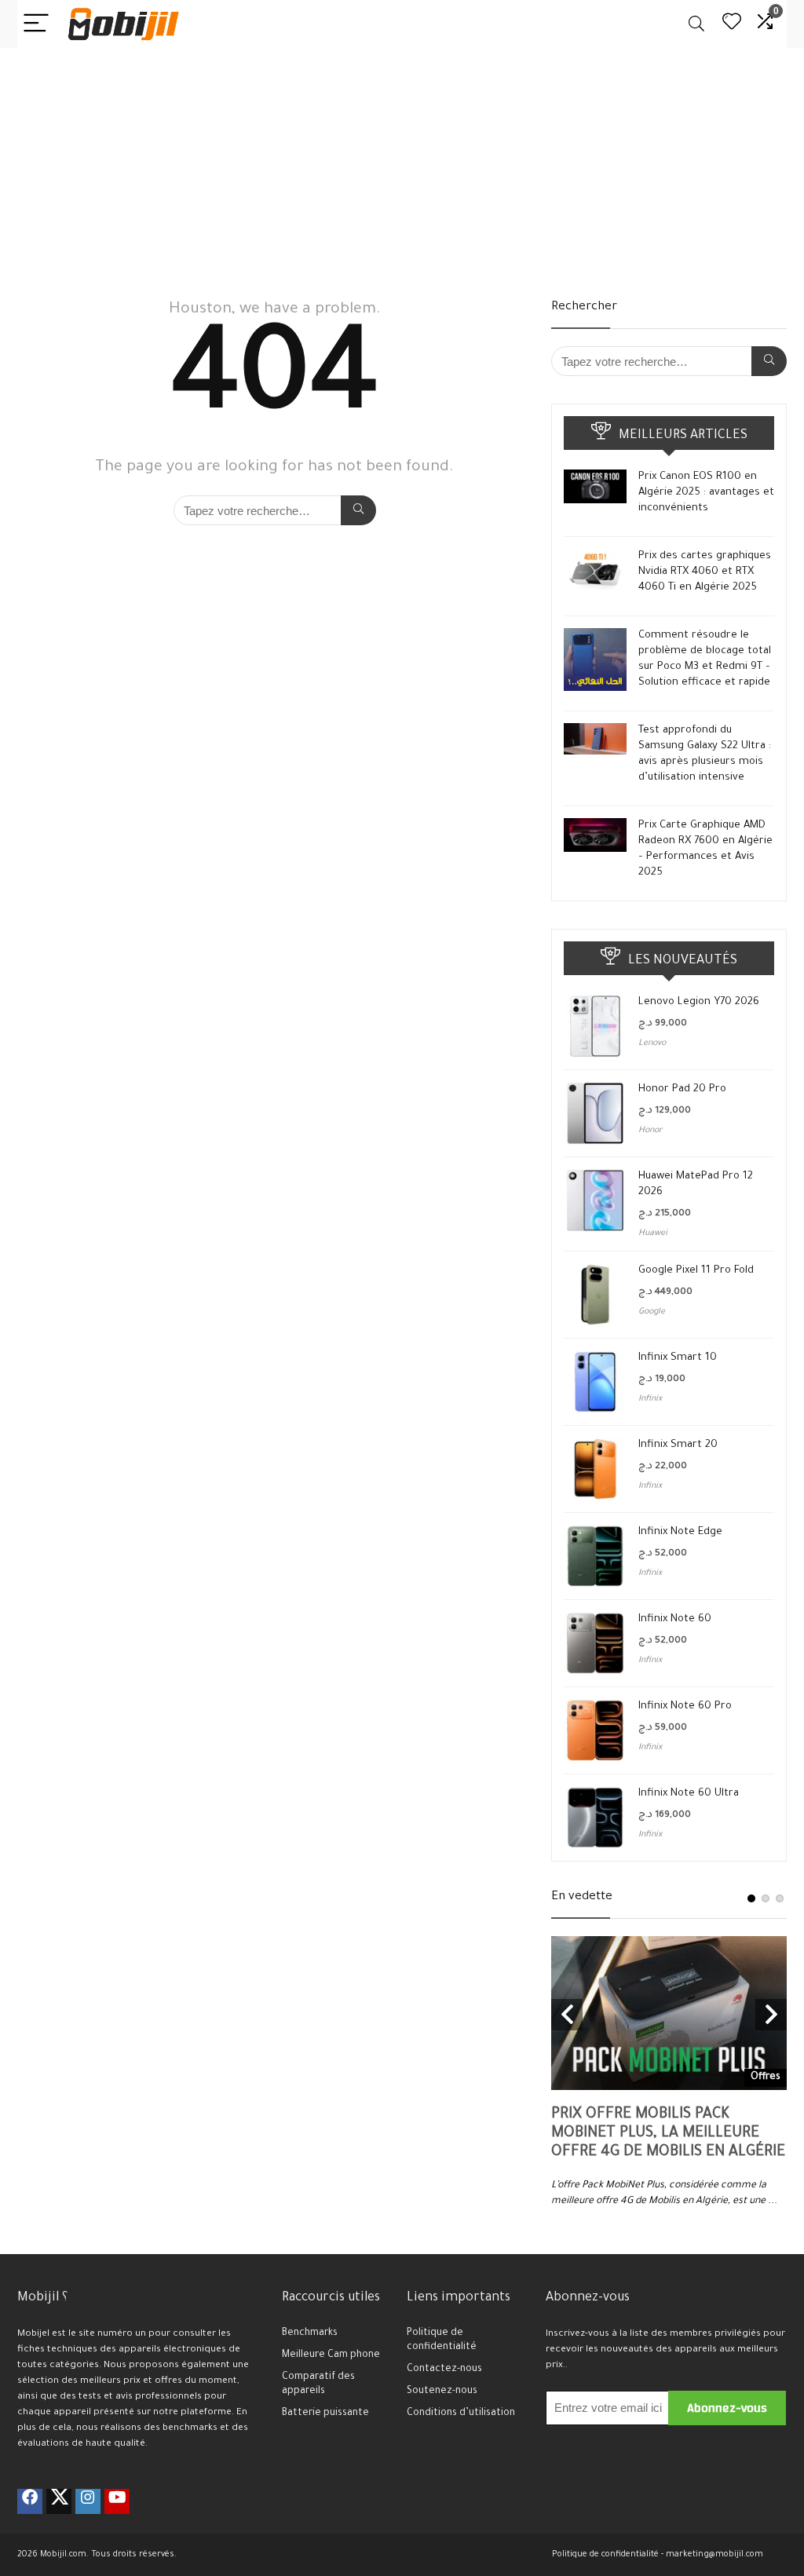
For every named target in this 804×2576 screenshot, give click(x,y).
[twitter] (59, 2501)
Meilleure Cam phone (331, 2355)
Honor (651, 1131)
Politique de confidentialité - (608, 2555)
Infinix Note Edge (680, 1532)
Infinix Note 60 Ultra (689, 1794)
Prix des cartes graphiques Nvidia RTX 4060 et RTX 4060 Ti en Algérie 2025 (705, 572)
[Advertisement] (402, 166)
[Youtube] (117, 2501)
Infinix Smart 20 (678, 1445)
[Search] (696, 24)
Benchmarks (310, 2333)
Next (771, 2015)
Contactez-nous (444, 2370)
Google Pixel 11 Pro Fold (696, 1271)
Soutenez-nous (442, 2391)
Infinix (650, 1399)
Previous (567, 2015)
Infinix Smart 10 (678, 1358)
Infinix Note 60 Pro (685, 1706)
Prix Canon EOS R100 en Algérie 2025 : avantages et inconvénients (706, 493)
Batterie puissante (325, 2413)
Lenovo (652, 1043)
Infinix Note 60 (675, 1619)
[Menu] (36, 24)
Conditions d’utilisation (461, 2413)
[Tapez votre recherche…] (358, 510)
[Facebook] (30, 2501)
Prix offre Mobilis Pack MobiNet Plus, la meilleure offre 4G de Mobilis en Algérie (668, 2134)
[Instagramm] (88, 2501)
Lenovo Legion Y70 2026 (699, 1002)
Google (652, 1312)
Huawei (653, 1233)
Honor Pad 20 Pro (682, 1089)
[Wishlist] (732, 24)
